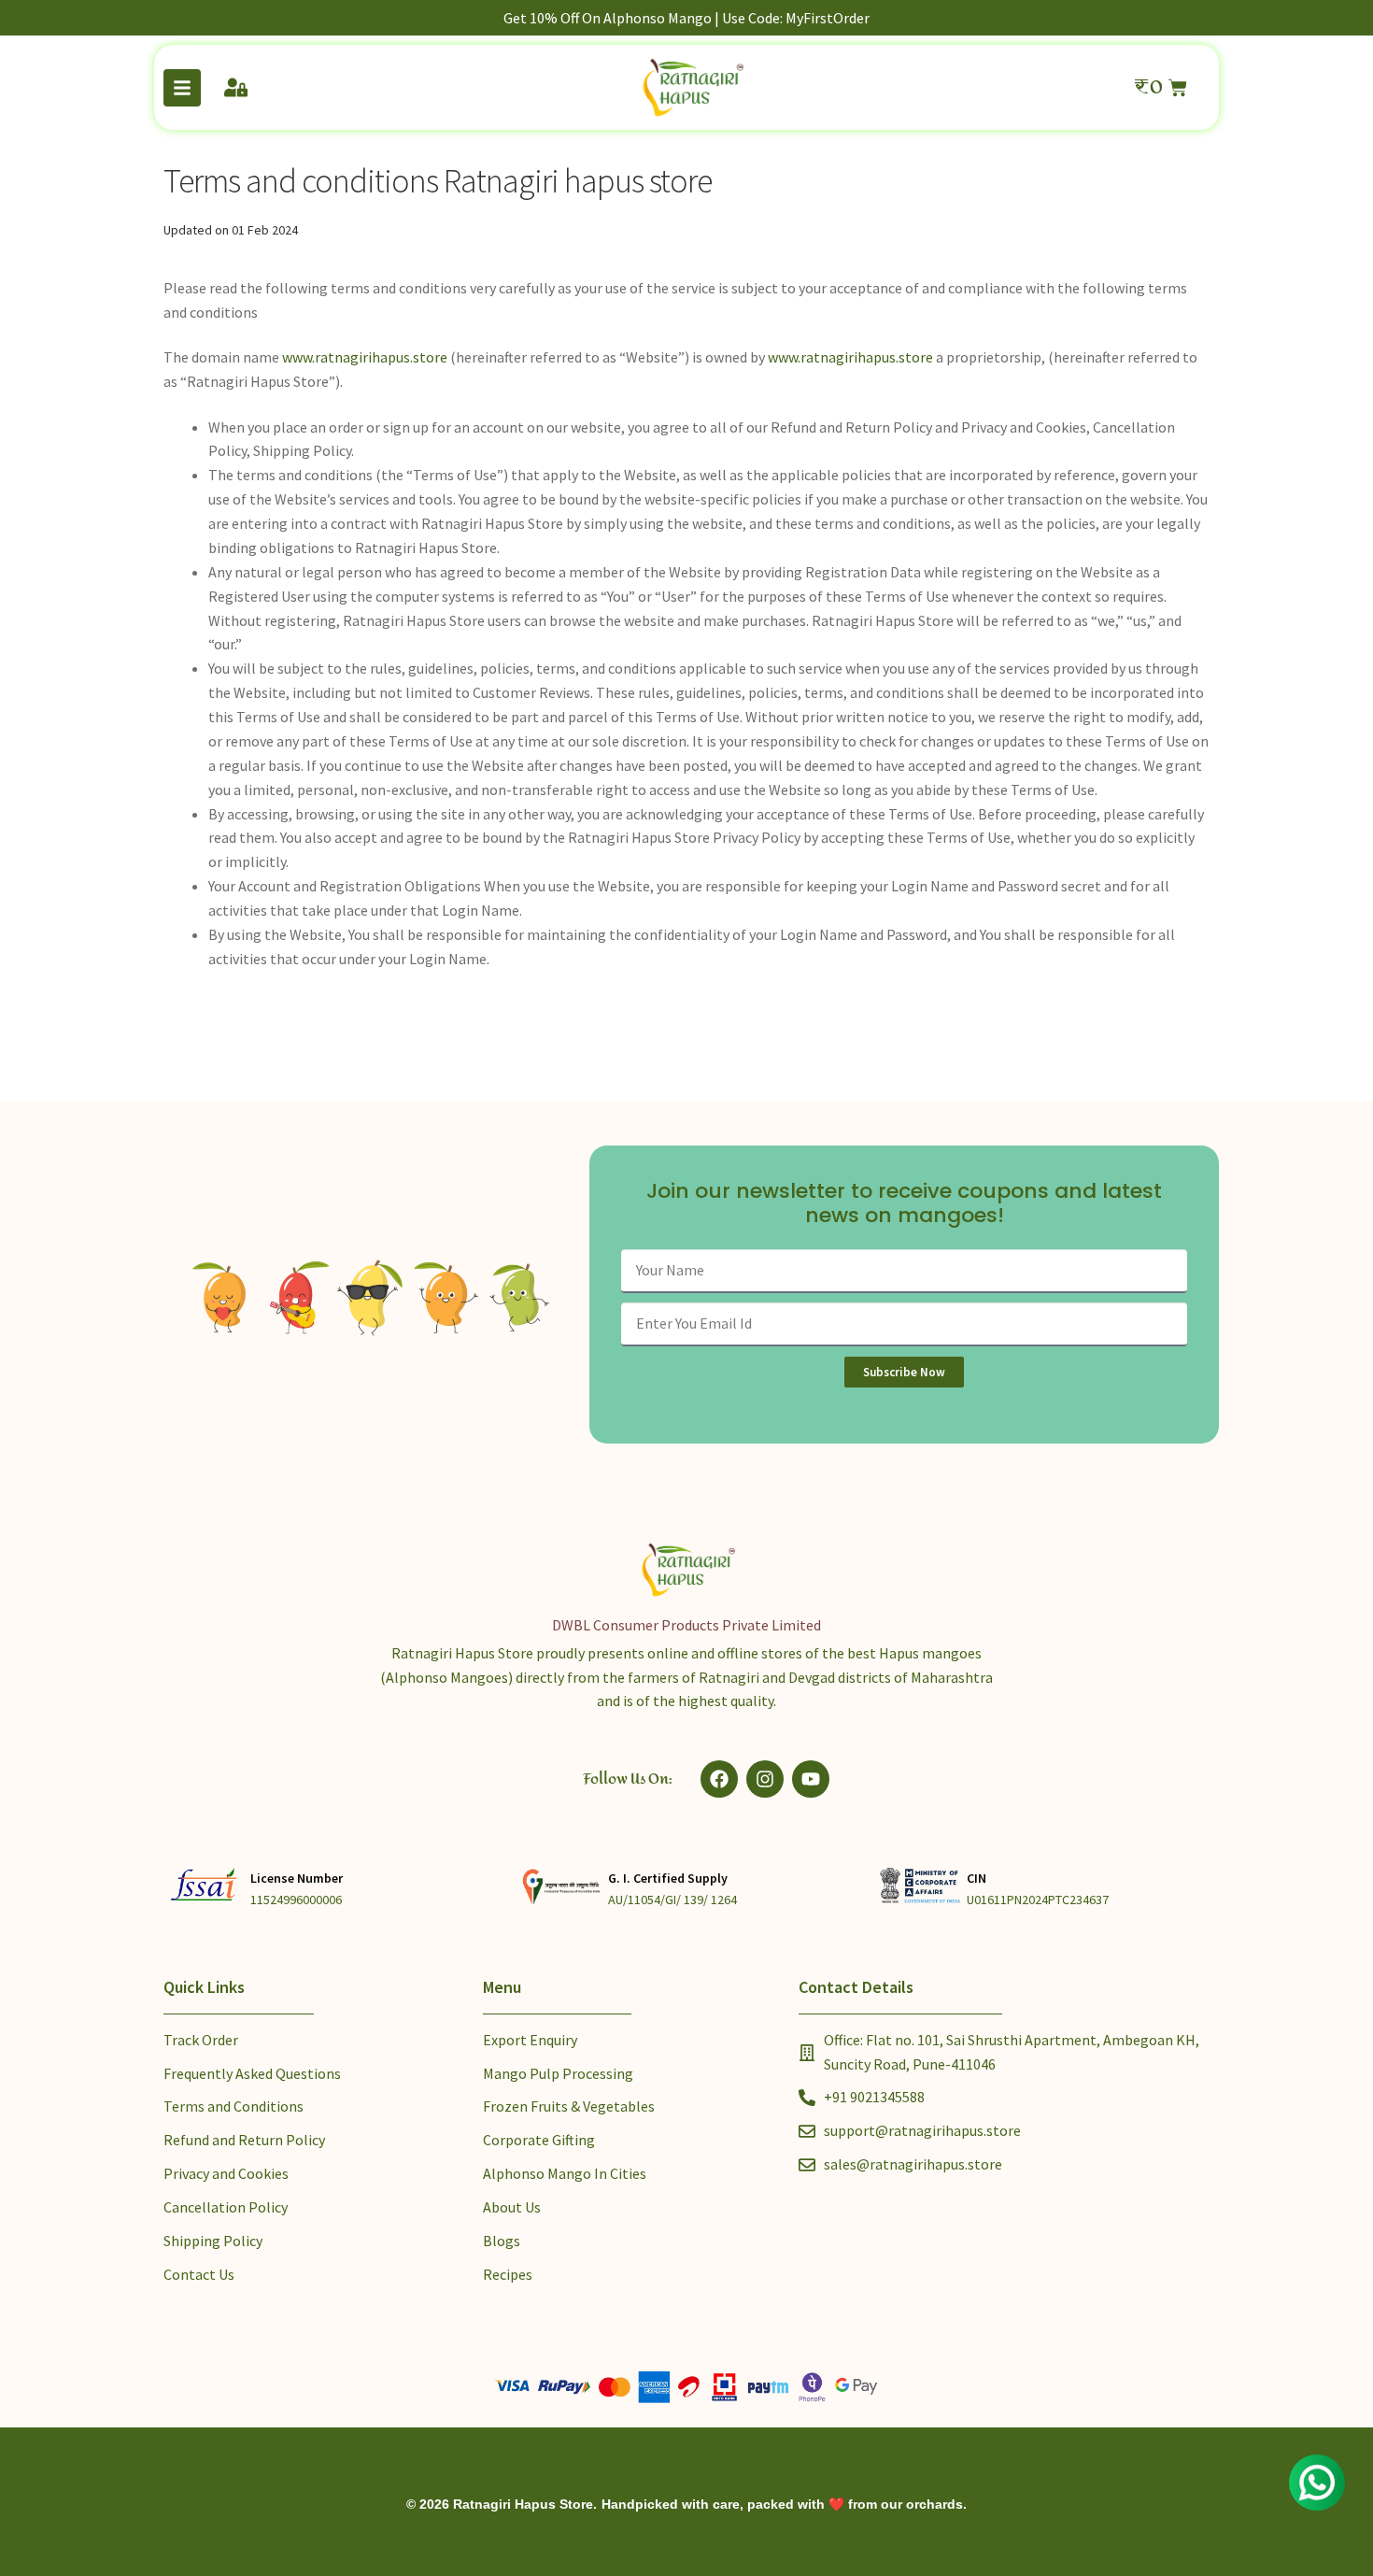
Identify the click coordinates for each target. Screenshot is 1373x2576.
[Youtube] (811, 1779)
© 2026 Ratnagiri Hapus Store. (502, 2504)
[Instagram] (765, 1779)
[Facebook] (719, 1779)
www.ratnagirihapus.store (365, 357)
